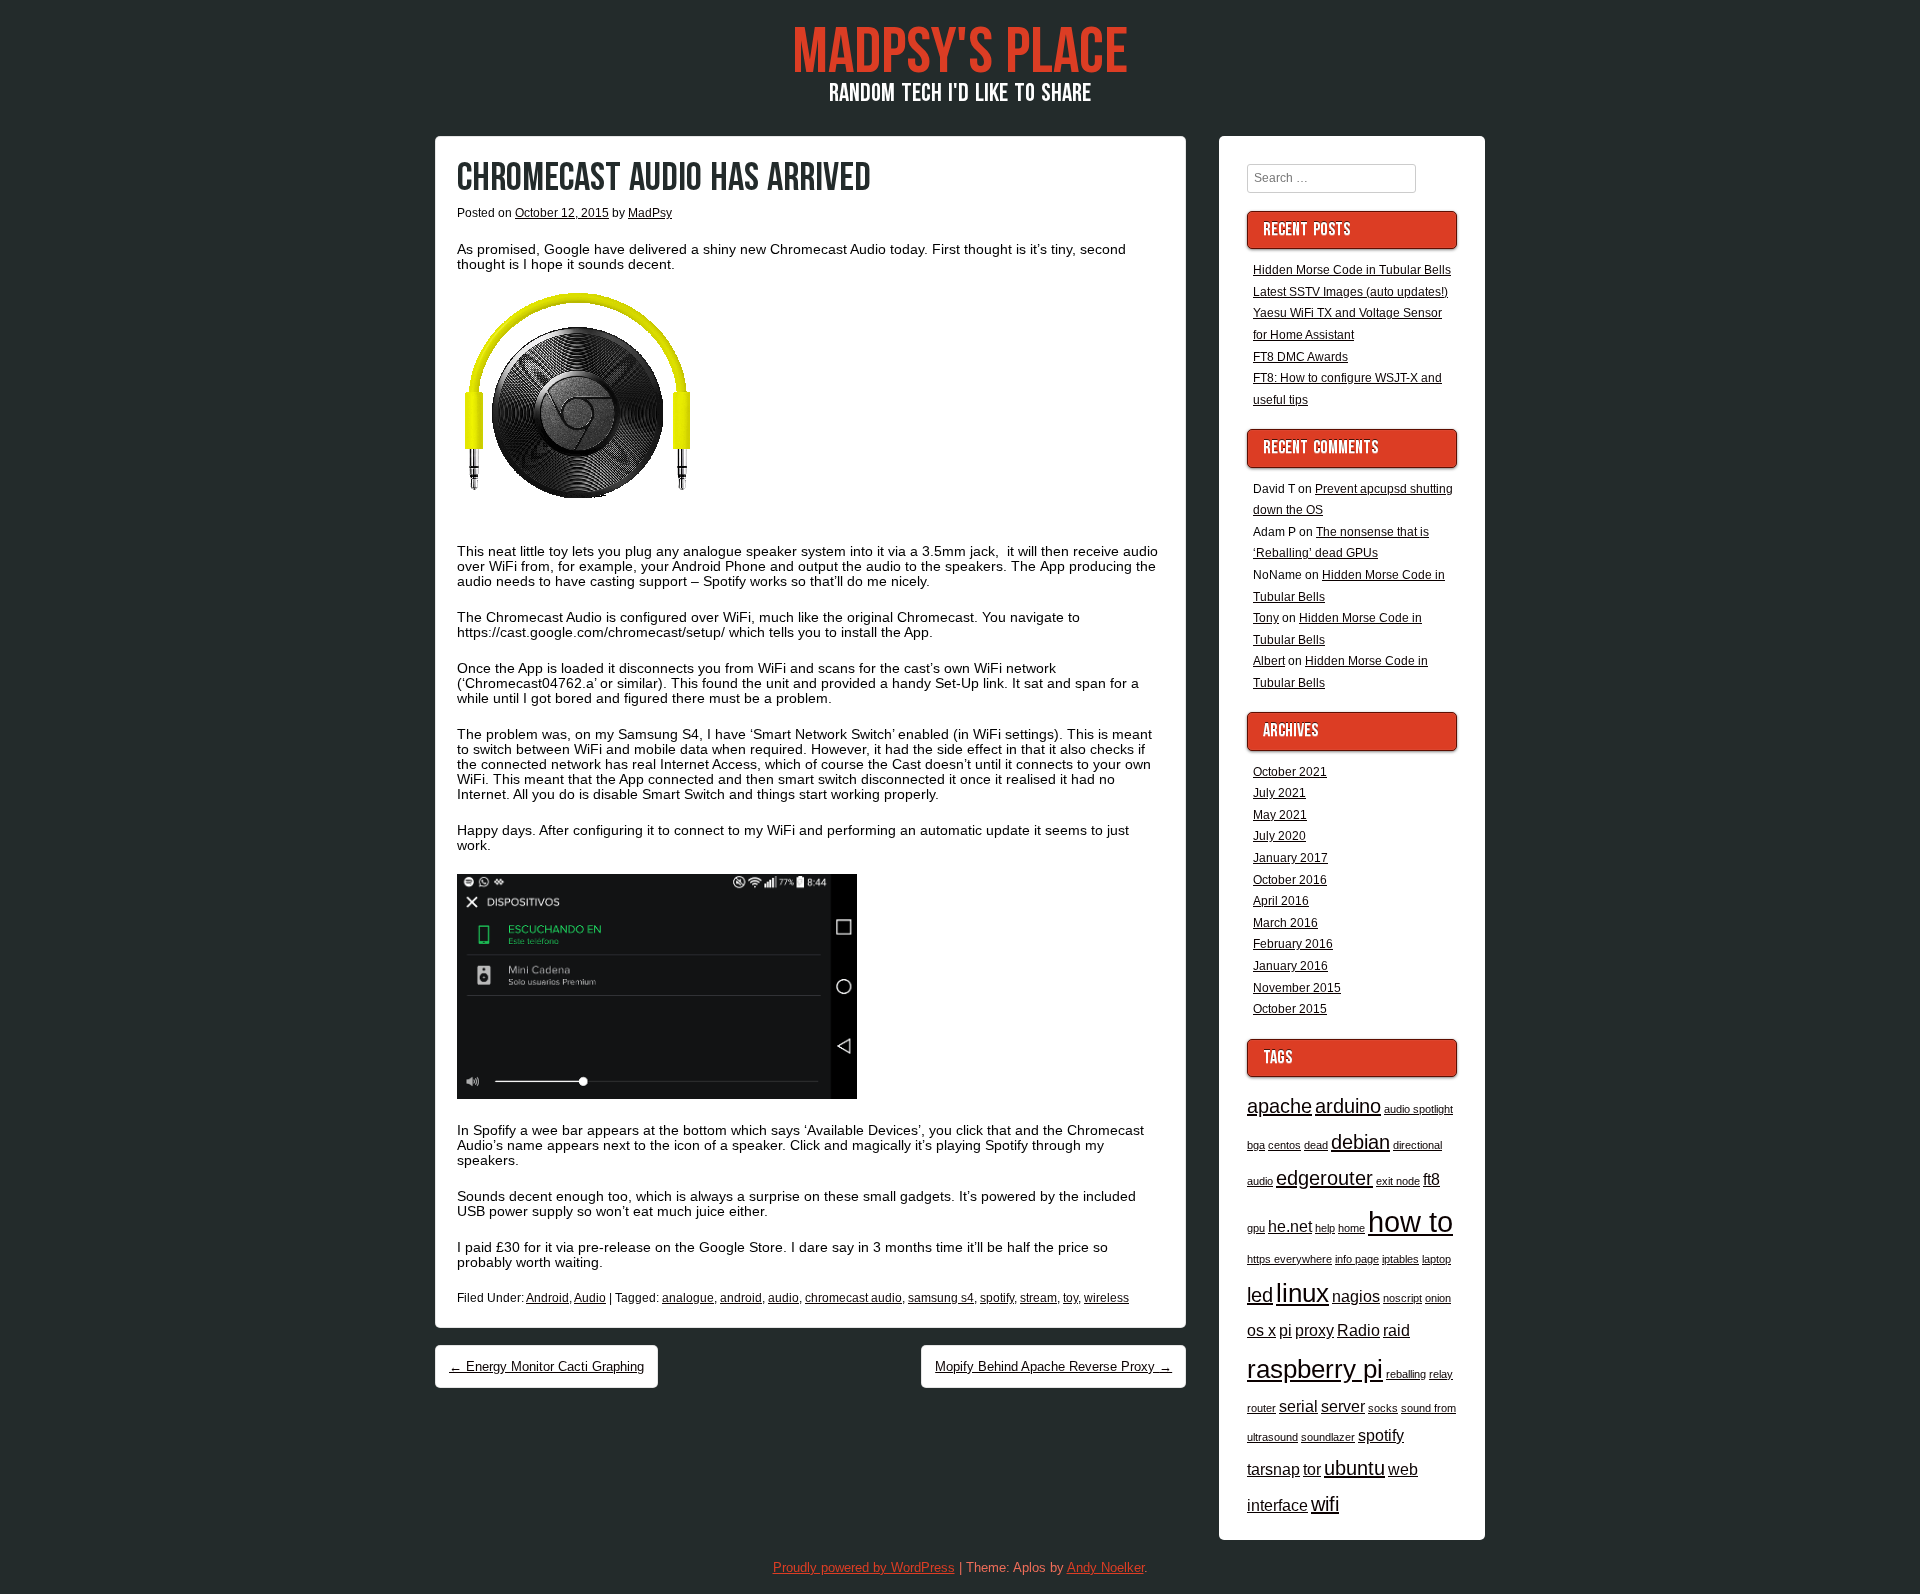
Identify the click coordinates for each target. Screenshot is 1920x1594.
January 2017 (1290, 858)
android (741, 1298)
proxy (1314, 1330)
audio (783, 1298)
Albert (1269, 661)
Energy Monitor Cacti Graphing (546, 1366)
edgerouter (1324, 1178)
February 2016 (1293, 944)
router (1261, 1408)
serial (1298, 1406)
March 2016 (1285, 923)
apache (1279, 1106)
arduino (1348, 1106)
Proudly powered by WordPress (864, 1567)
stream (1038, 1298)
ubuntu (1354, 1468)
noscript (1402, 1298)
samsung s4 (941, 1298)
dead (1316, 1145)
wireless (1106, 1298)
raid (1396, 1330)
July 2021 (1279, 793)
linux (1302, 1293)
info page (1357, 1259)
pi (1285, 1330)
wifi (1325, 1504)
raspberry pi (1315, 1369)
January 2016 (1290, 966)
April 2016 (1281, 901)
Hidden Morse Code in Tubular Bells (1352, 270)
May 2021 (1280, 815)
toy (1070, 1298)
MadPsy (650, 213)
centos (1284, 1145)
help (1325, 1228)
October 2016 (1290, 880)
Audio (590, 1298)
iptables (1400, 1259)
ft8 (1431, 1179)
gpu (1256, 1228)
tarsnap (1273, 1469)
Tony (1266, 618)
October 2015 (1290, 1009)
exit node (1398, 1181)
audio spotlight (1418, 1109)
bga (1256, 1145)
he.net (1290, 1226)
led (1260, 1295)
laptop (1436, 1259)
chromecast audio (853, 1298)
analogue (688, 1298)
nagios (1356, 1296)
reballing (1406, 1374)
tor (1312, 1469)
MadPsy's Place (960, 53)
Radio (1358, 1330)
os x (1261, 1330)
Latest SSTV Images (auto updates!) (1350, 292)
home (1351, 1228)
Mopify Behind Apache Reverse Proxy (1053, 1366)
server (1343, 1406)
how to (1410, 1221)
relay (1441, 1374)
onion (1438, 1298)
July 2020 (1279, 836)
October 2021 (1290, 772)
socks (1383, 1408)
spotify (997, 1298)
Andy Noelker (1105, 1567)
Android (547, 1298)
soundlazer (1328, 1437)
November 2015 (1297, 988)
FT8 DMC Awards (1300, 357)
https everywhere (1289, 1259)
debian (1360, 1142)
